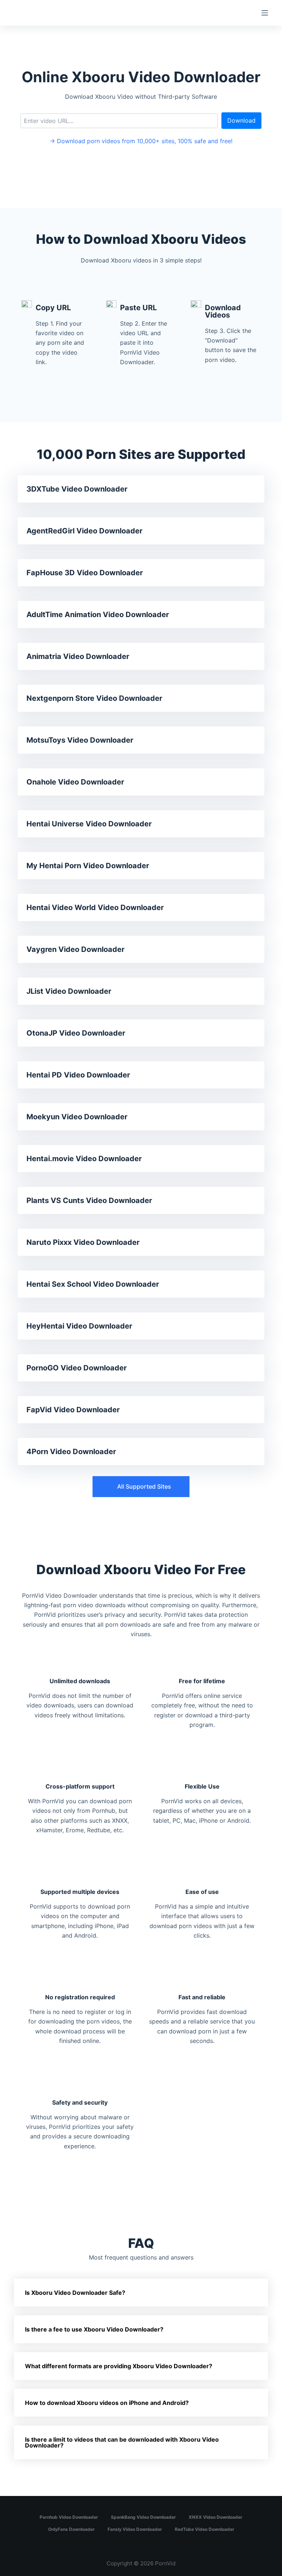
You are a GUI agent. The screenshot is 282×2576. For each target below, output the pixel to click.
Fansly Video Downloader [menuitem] (135, 2529)
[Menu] (265, 13)
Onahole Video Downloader (75, 782)
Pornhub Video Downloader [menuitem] (69, 2517)
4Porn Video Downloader (71, 1452)
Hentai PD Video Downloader (78, 1075)
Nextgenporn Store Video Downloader (94, 698)
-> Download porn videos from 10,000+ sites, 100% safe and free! (141, 141)
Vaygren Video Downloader (75, 949)
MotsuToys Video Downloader (80, 740)
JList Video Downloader (69, 991)
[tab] (141, 2293)
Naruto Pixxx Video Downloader (83, 1242)
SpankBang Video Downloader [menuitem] (143, 2517)
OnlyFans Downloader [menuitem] (71, 2529)
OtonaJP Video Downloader (76, 1033)
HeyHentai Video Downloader (79, 1326)
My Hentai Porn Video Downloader (88, 866)
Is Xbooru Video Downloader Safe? (75, 2293)
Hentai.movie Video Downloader (84, 1159)
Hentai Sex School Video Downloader (93, 1284)
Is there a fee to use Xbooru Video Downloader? (94, 2329)
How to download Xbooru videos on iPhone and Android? (107, 2403)
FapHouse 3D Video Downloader (85, 573)
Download (241, 120)
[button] (141, 1487)
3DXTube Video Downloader (77, 489)
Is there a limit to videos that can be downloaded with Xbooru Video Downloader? (122, 2442)
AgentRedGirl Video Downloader (84, 531)
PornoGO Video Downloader (77, 1368)
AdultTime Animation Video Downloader (98, 615)
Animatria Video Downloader (78, 656)
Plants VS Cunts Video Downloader (89, 1200)
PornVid (165, 2563)
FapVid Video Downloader (73, 1410)
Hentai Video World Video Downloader (95, 907)
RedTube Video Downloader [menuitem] (205, 2529)
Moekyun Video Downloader (77, 1117)
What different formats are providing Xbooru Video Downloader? (119, 2366)
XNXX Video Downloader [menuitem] (216, 2517)
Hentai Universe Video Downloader (89, 824)
